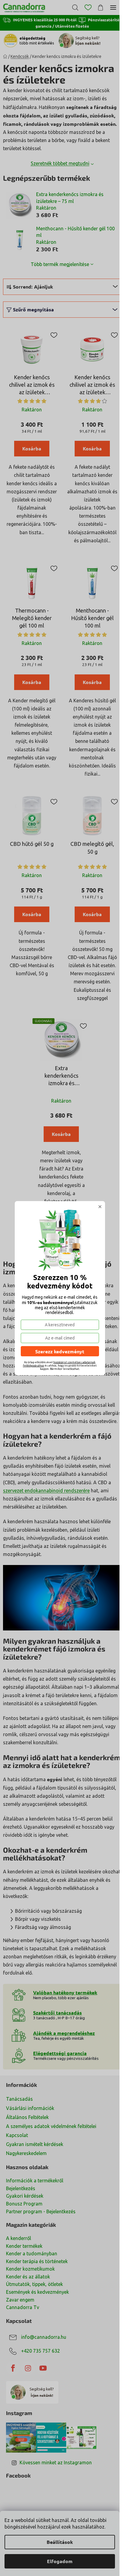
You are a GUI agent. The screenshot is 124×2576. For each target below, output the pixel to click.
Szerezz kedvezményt (60, 1351)
